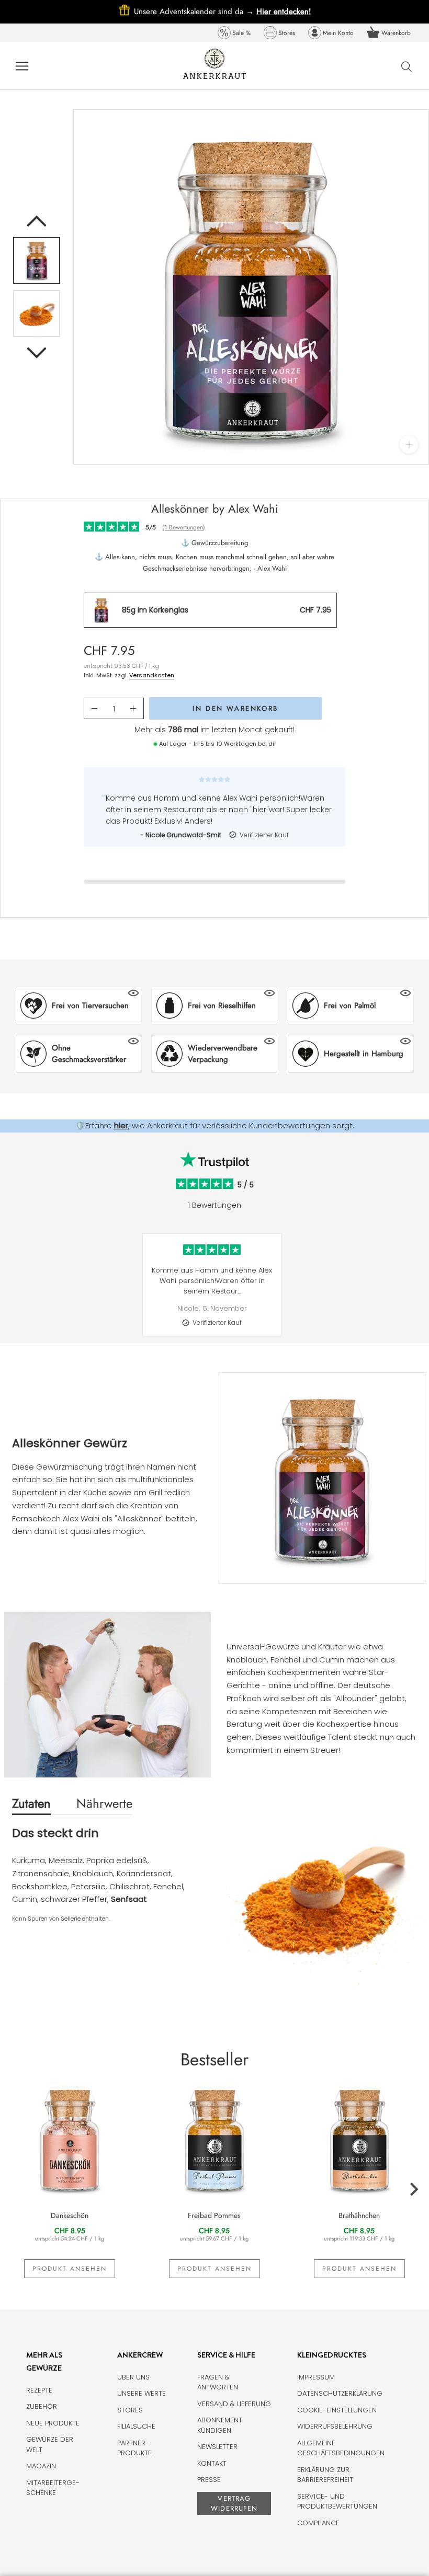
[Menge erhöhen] (133, 709)
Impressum (316, 2377)
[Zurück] (37, 221)
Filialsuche (136, 2426)
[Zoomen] (409, 444)
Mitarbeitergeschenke (53, 2488)
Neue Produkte (53, 2423)
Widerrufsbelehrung (335, 2426)
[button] (78, 1006)
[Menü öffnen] (22, 66)
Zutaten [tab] (31, 1803)
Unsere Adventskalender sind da (195, 11)
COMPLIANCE (318, 2523)
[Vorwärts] (37, 353)
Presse (209, 2480)
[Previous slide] (8, 1293)
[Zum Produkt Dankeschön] (70, 2139)
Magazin (41, 2466)
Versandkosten (152, 675)
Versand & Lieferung (234, 2404)
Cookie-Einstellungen (337, 2410)
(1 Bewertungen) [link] (184, 527)
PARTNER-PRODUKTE (134, 2448)
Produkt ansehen (70, 2269)
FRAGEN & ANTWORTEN (218, 2382)
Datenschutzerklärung (340, 2393)
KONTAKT (212, 2463)
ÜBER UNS (133, 2377)
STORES (130, 2410)
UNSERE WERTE (142, 2393)
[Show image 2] (37, 314)
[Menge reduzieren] (94, 709)
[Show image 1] (37, 260)
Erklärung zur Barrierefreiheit (325, 2475)
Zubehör (42, 2406)
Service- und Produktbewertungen (337, 2502)
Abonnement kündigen (220, 2425)
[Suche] (407, 66)
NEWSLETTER (217, 2447)
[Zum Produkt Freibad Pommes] (215, 2139)
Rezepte (39, 2390)
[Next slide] (421, 1293)
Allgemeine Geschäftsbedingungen (341, 2448)
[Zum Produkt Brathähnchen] (359, 2139)
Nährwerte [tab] (104, 1803)
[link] (234, 33)
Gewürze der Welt (50, 2445)
